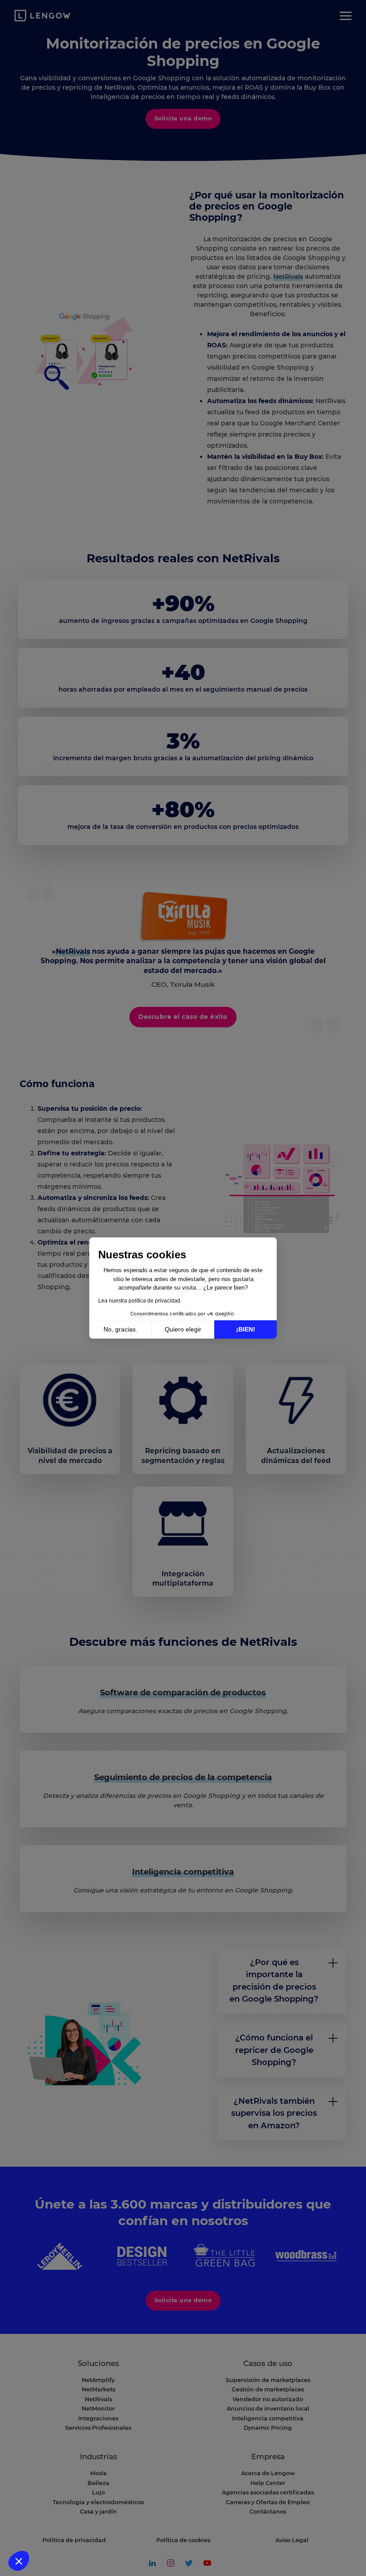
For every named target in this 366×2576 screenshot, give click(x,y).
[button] (19, 2561)
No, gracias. (121, 1329)
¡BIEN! (246, 1329)
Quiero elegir (183, 1329)
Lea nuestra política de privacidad (139, 1301)
